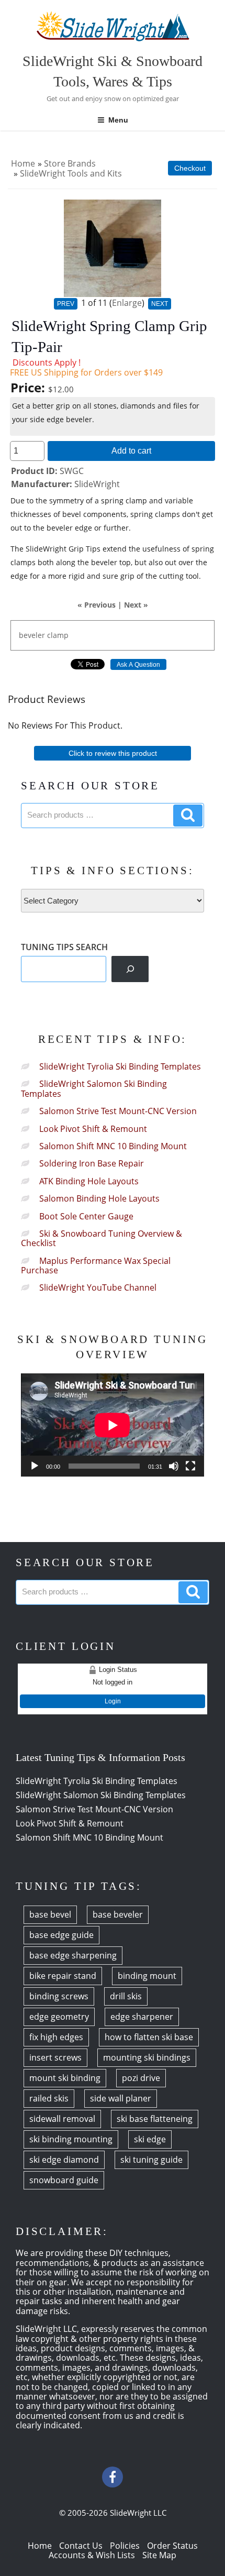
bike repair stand (63, 1976)
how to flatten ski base (149, 2037)
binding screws (59, 1996)
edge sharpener (142, 2017)
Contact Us (81, 2546)
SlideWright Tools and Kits (71, 173)
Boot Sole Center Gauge (86, 1216)
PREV (66, 304)
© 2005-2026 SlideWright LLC (113, 2513)
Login (113, 1701)
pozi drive (141, 2078)
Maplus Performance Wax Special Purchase (96, 1265)
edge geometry (59, 2017)
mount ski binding (65, 2078)
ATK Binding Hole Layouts (89, 1181)
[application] (113, 1425)
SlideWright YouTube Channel (98, 1287)
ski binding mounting (71, 2139)
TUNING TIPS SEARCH (64, 947)
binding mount (147, 1976)
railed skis (49, 2098)
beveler (32, 635)
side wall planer (121, 2098)
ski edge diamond (64, 2160)
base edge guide (61, 1935)
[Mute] (174, 1466)
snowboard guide (64, 2180)
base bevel (50, 1914)
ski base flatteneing (155, 2119)
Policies (125, 2546)
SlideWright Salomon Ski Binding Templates (94, 1088)
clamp (58, 635)
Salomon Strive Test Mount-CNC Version (118, 1111)
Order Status (172, 2546)
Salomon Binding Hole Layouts (99, 1198)
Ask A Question (138, 665)
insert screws (55, 2057)
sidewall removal (62, 2119)
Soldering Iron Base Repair (92, 1163)
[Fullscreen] (190, 1466)
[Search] (130, 969)
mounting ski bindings (147, 2057)
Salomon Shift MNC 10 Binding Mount (113, 1146)
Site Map (159, 2555)
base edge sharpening (73, 1955)
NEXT (160, 304)
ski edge (150, 2139)
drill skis (126, 1996)
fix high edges (56, 2037)
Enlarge (127, 303)
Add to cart (131, 450)
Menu (118, 120)
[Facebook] (113, 2477)
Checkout (190, 168)
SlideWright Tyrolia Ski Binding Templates (120, 1066)
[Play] (35, 1466)
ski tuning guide (151, 2160)
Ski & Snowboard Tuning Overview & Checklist (102, 1238)
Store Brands (70, 163)
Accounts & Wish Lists (92, 2555)
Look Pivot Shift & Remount (93, 1129)
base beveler (118, 1914)
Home (23, 163)
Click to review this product (113, 753)
